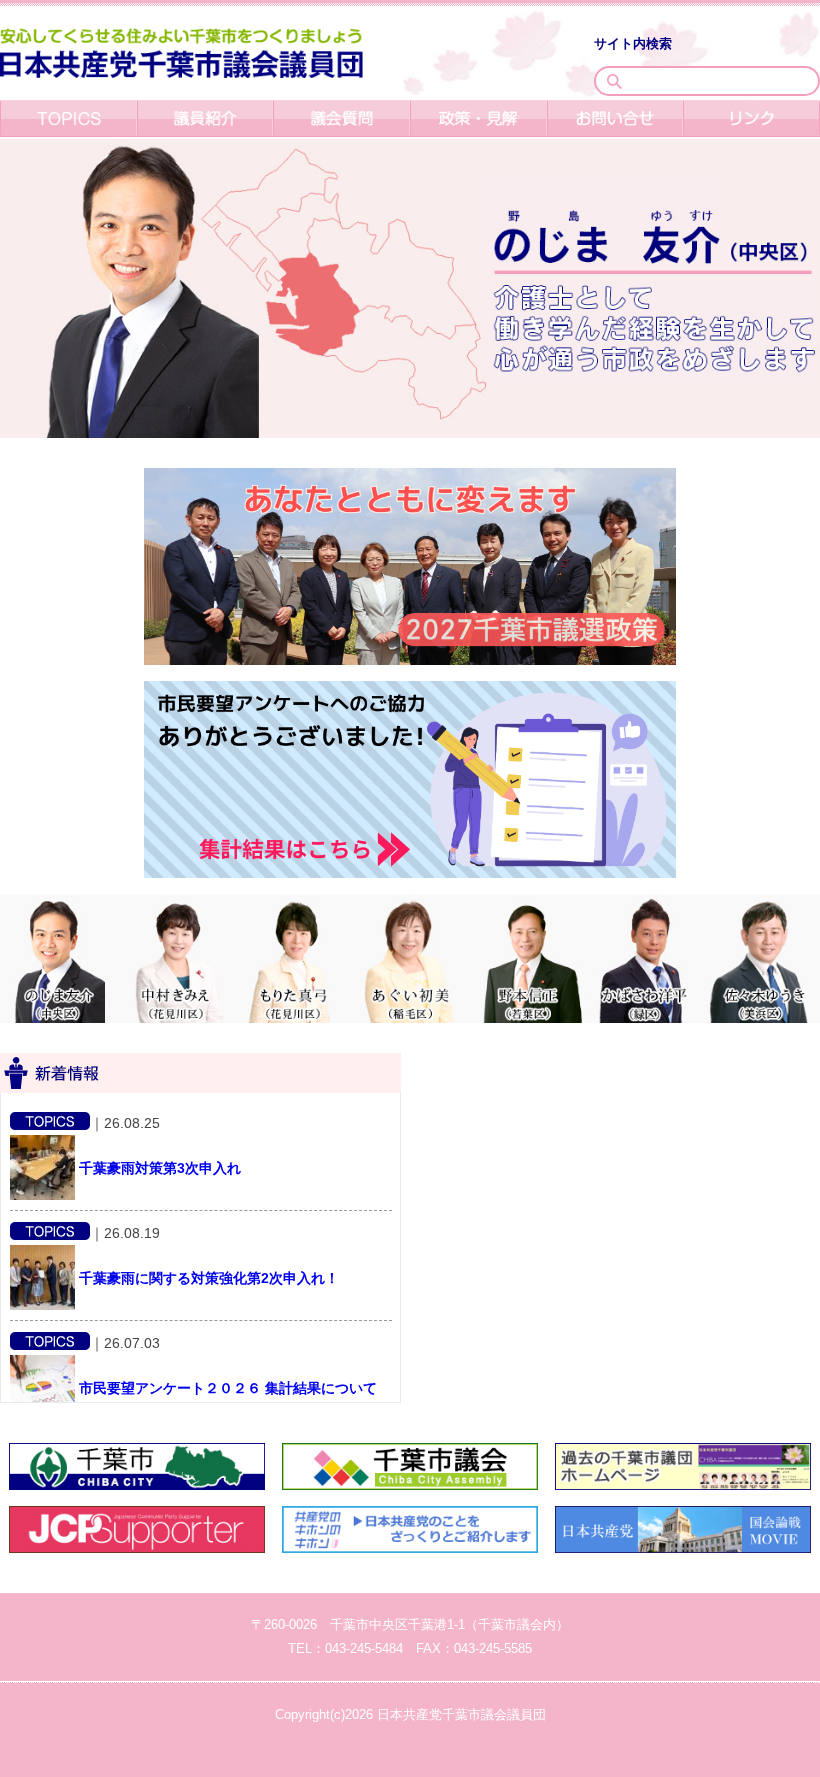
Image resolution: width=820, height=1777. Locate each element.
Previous (10, 796)
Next (810, 796)
